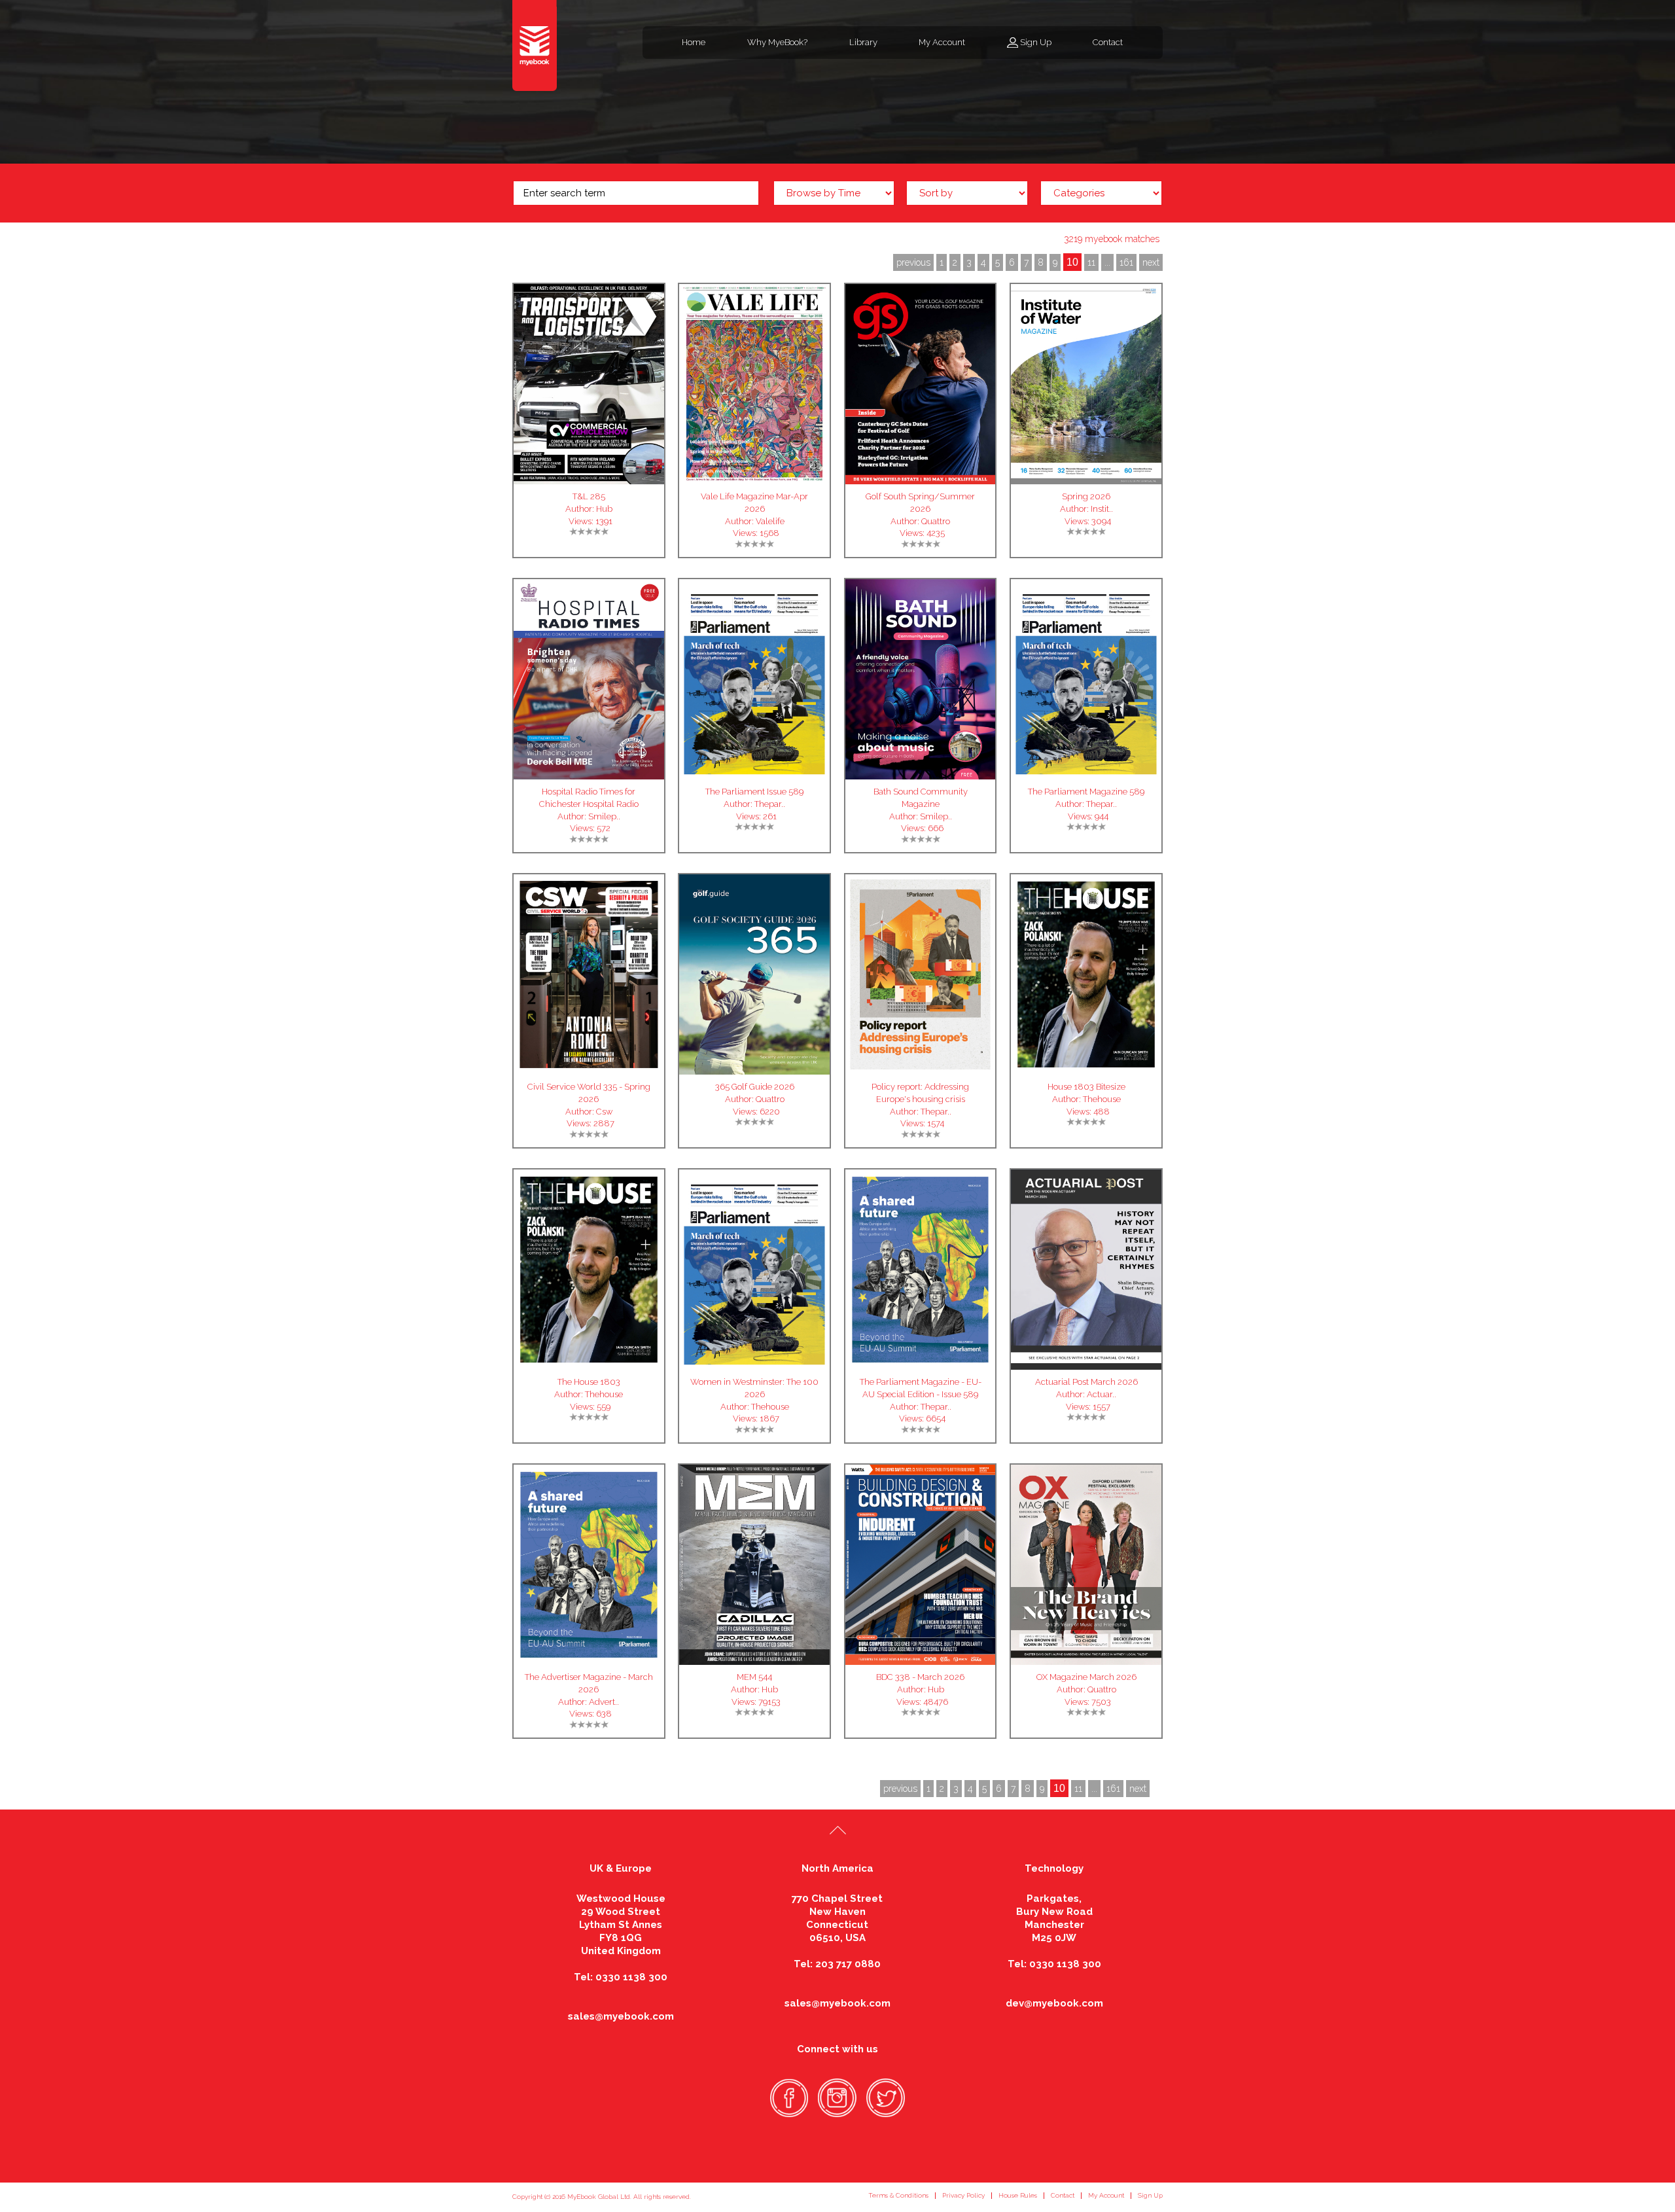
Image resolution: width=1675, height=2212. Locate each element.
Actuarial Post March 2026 (1086, 1382)
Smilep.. (604, 816)
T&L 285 (589, 496)
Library (863, 42)
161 (1126, 262)
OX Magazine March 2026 (1086, 1677)
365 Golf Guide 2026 (755, 1087)
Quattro (936, 521)
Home (694, 42)
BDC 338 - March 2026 (920, 1677)
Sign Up (1036, 42)
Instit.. (1102, 509)
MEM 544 (754, 1677)
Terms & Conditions (898, 2195)
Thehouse (1102, 1099)
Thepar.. (770, 804)
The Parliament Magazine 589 (1086, 792)
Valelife (770, 521)
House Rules (1018, 2195)
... (1107, 262)
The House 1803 (589, 1382)
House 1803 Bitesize (1086, 1087)
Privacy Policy (963, 2195)
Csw (604, 1112)
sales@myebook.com (621, 2016)
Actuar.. (1102, 1394)
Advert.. (604, 1702)
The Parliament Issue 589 (754, 792)
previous (913, 262)
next (1151, 262)
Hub (604, 509)
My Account (942, 42)
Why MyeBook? (777, 42)
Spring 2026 (1086, 496)
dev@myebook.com (1054, 2003)
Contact (1108, 42)
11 (1091, 262)
